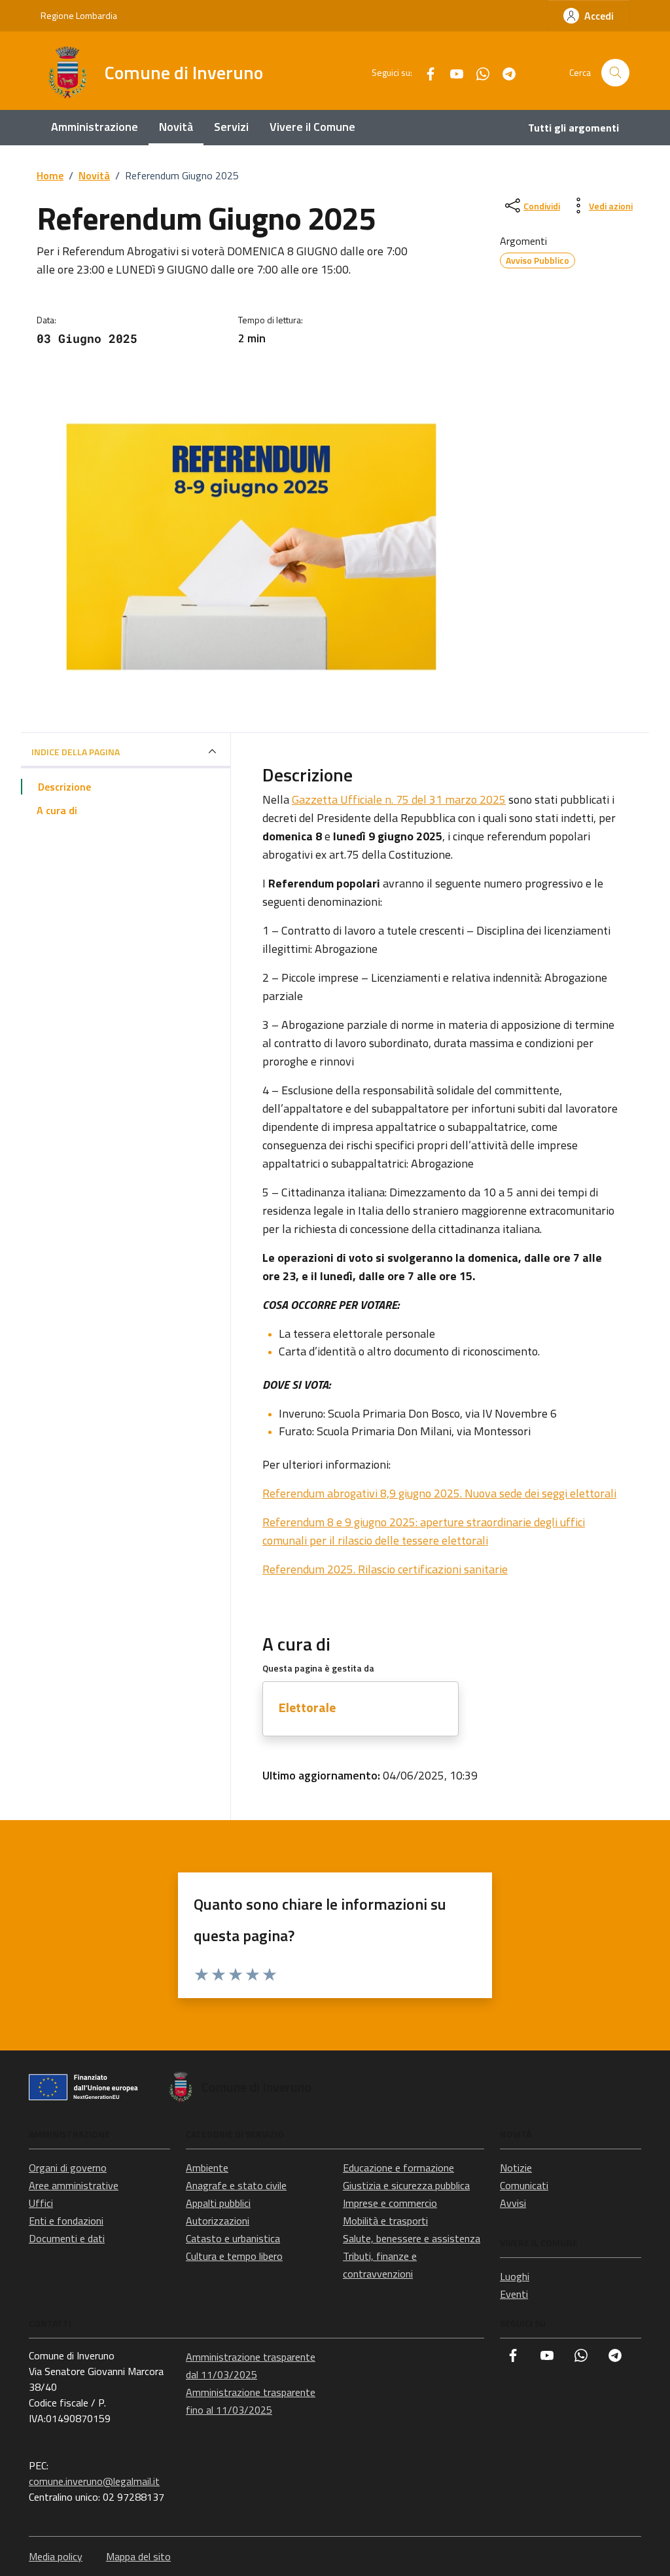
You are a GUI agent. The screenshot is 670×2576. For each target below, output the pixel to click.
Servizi (231, 127)
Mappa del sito (138, 2556)
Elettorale (307, 1707)
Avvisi (513, 2203)
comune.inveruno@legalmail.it (94, 2481)
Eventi (514, 2294)
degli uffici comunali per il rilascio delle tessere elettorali (424, 1531)
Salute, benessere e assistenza (412, 2238)
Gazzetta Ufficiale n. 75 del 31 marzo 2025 (399, 799)
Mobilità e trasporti (385, 2221)
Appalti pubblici (218, 2203)
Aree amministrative (74, 2185)
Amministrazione (95, 127)
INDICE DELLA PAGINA (76, 752)
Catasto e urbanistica (233, 2238)
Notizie (516, 2168)
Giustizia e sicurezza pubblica (406, 2185)
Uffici (41, 2203)
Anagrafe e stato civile (236, 2185)
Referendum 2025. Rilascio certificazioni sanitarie (385, 1569)
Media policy (56, 2556)
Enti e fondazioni (66, 2221)
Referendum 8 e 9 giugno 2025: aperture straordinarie (398, 1522)
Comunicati (524, 2185)
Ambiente (207, 2168)
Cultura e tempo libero (234, 2256)
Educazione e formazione (398, 2168)
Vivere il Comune (312, 127)
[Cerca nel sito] (615, 73)
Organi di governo (68, 2168)
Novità (176, 127)
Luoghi (515, 2276)
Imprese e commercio (390, 2203)
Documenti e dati (67, 2238)
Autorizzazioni (218, 2221)
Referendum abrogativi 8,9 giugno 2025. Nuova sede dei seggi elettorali (439, 1493)
